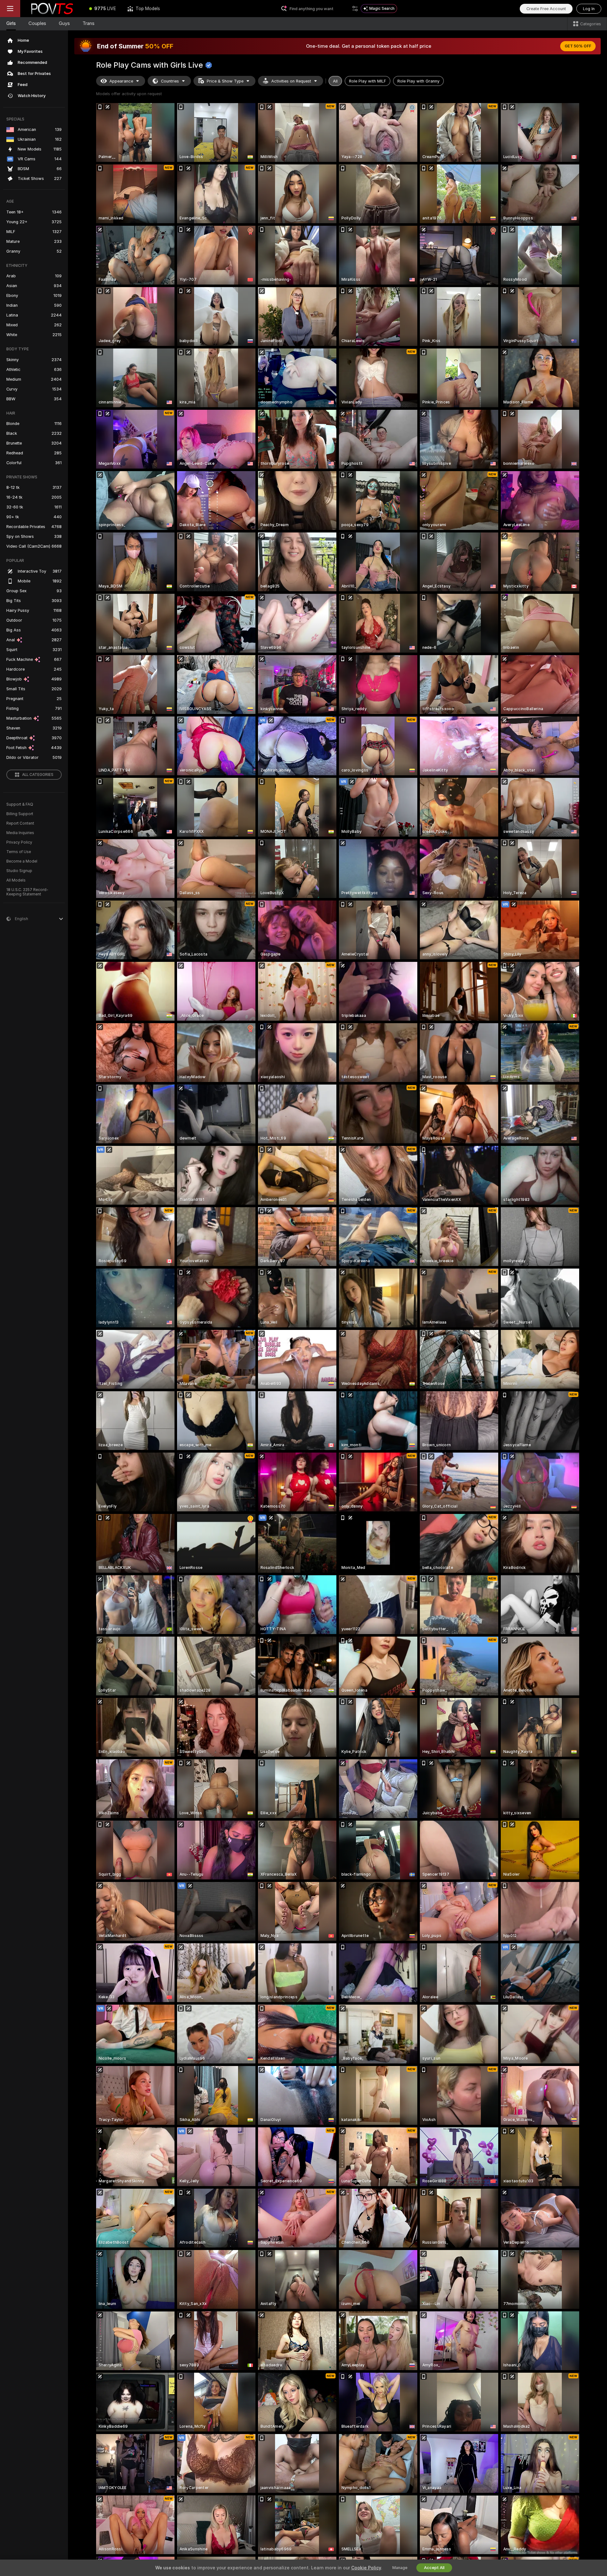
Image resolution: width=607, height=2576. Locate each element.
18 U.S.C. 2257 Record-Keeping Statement (27, 892)
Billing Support (20, 814)
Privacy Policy (19, 842)
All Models (16, 880)
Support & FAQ (20, 804)
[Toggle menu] (10, 9)
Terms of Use (19, 852)
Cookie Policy (366, 2568)
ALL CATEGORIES (38, 775)
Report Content (20, 823)
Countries (170, 81)
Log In (589, 9)
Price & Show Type (225, 81)
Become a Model (22, 861)
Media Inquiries (20, 833)
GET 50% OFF (578, 46)
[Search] (355, 9)
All (335, 81)
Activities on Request (291, 81)
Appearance (121, 81)
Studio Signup (19, 871)
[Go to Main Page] (52, 9)
